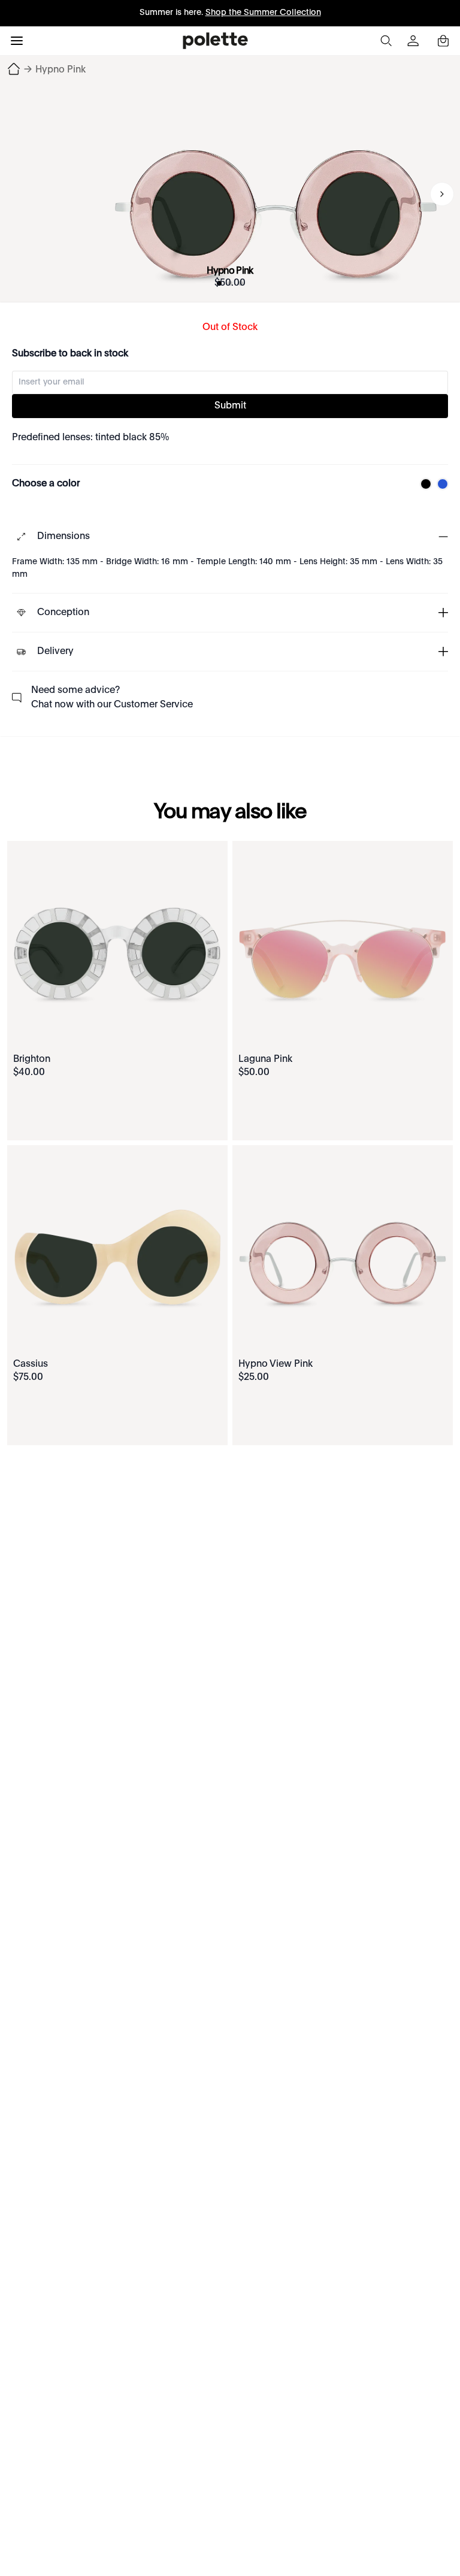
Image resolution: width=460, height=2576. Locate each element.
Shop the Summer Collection (263, 13)
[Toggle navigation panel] (17, 41)
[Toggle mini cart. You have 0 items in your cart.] (443, 41)
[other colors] (423, 484)
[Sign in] (414, 41)
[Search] (386, 41)
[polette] (215, 41)
